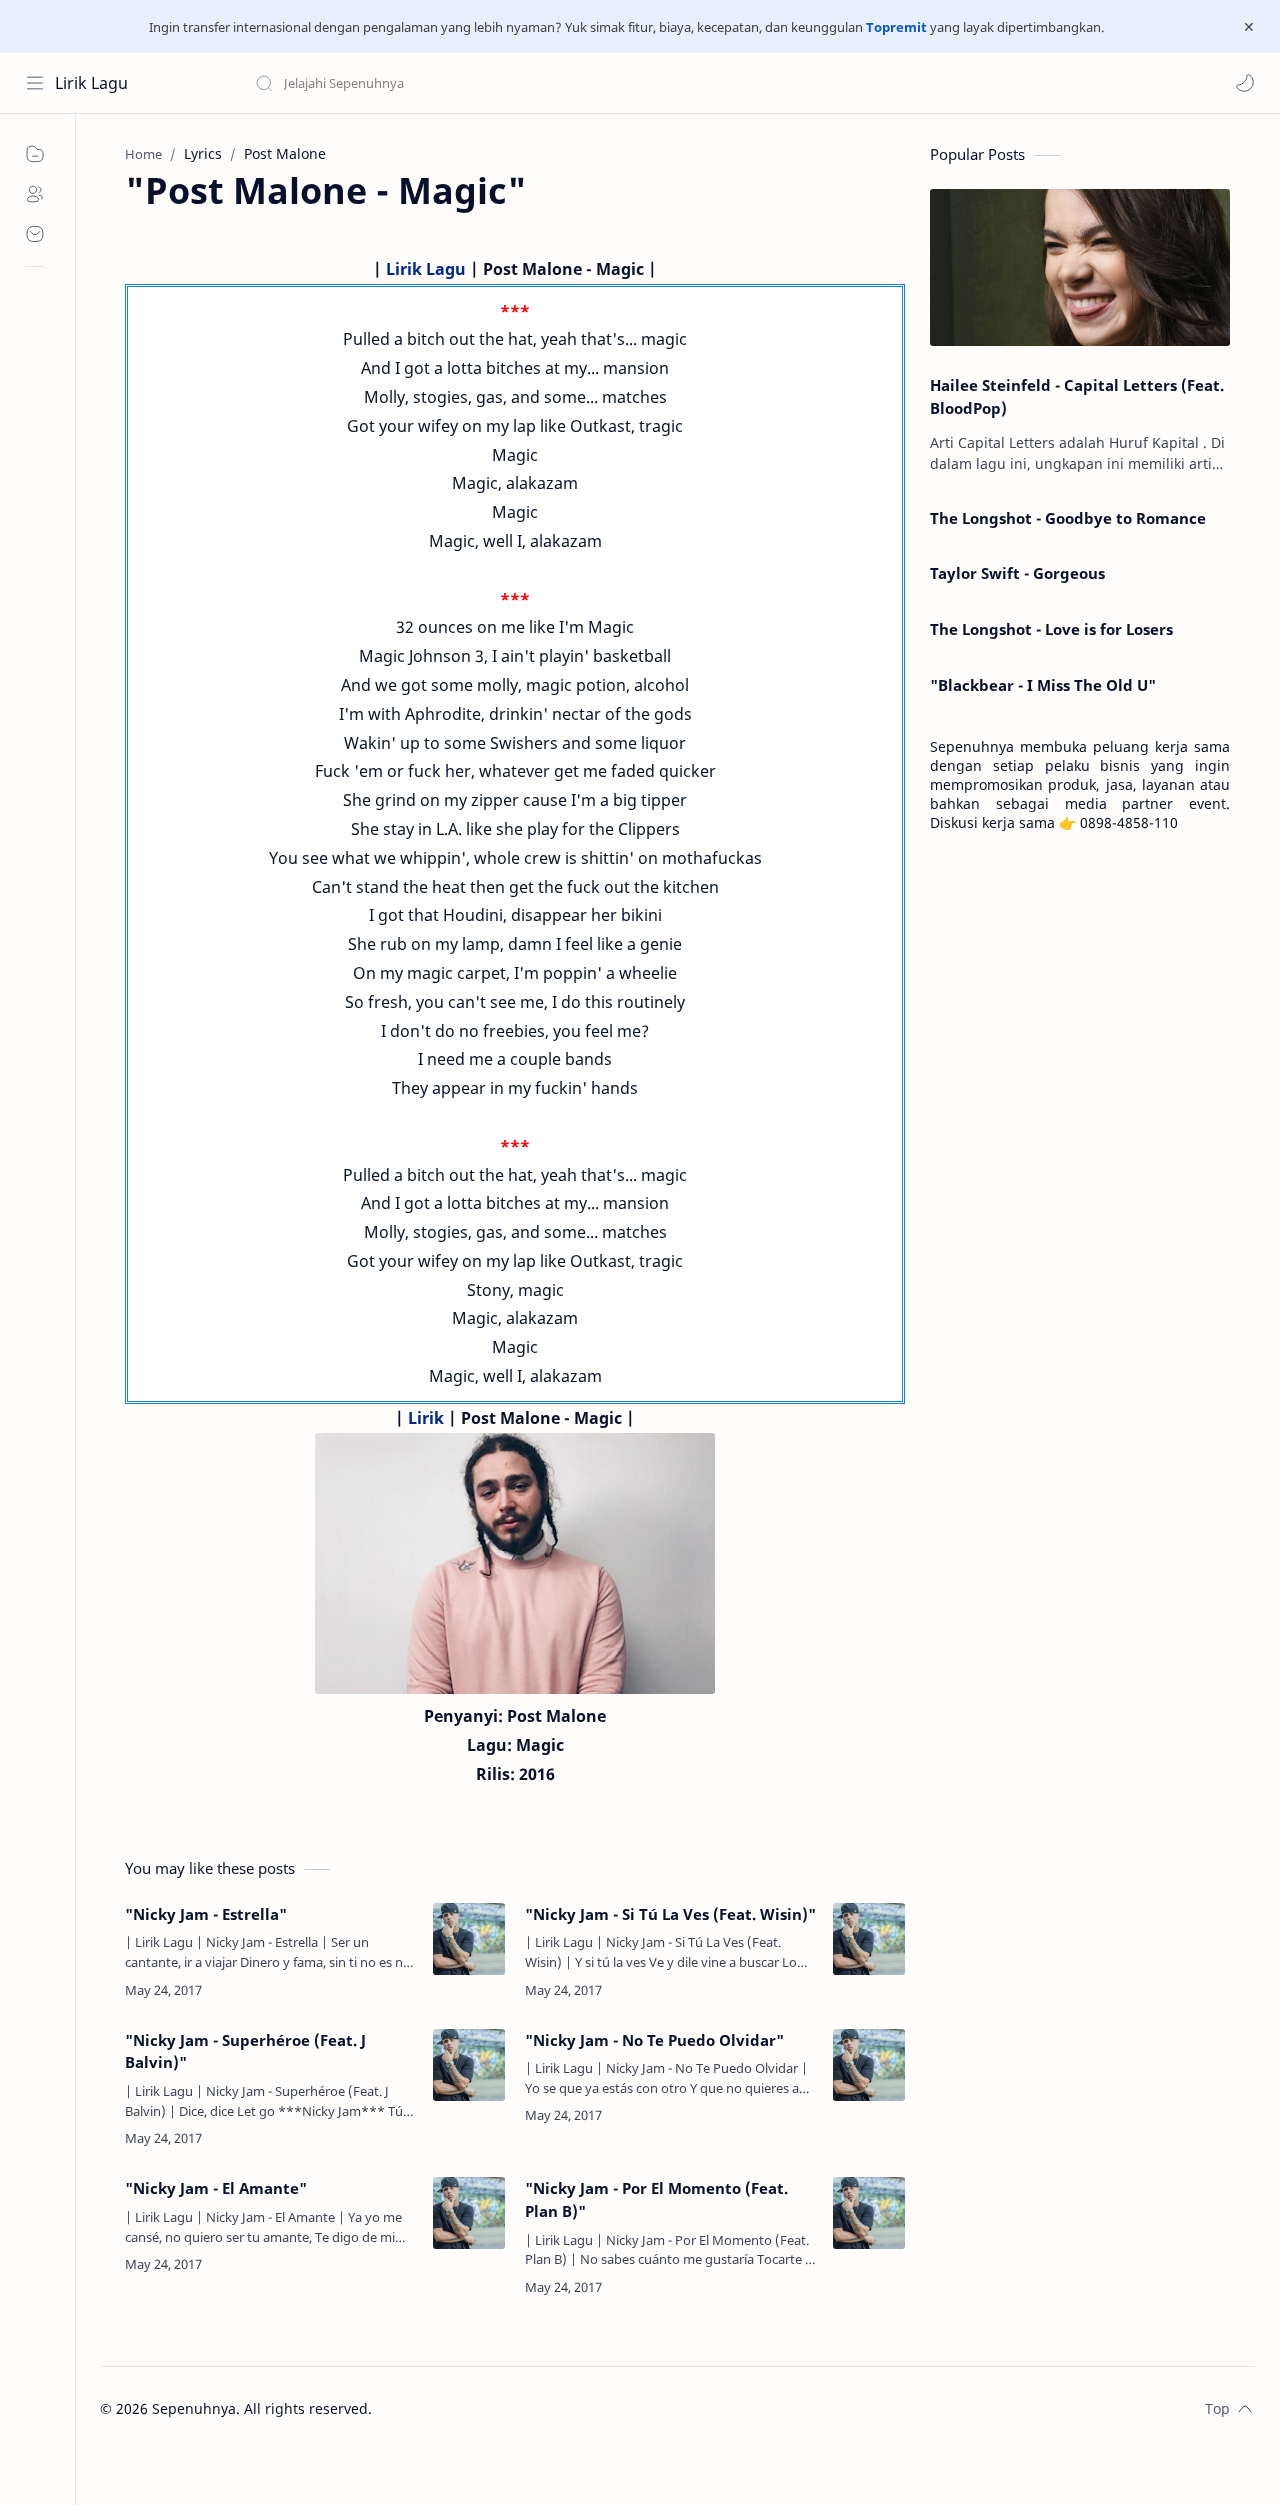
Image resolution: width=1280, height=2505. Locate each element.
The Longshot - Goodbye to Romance (1068, 518)
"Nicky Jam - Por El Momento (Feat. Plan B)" (656, 2199)
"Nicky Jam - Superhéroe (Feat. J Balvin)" (245, 2051)
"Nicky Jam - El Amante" (216, 2188)
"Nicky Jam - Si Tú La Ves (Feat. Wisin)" (670, 1914)
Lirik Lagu (91, 83)
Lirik (426, 1418)
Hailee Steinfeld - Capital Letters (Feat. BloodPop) (1077, 396)
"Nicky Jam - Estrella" (206, 1914)
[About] (35, 194)
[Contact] (35, 234)
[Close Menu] (1249, 27)
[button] (1245, 83)
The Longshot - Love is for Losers (1051, 629)
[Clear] (569, 83)
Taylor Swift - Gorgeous (1017, 573)
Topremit (896, 27)
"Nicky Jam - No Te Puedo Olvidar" (654, 2040)
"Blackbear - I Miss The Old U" (1043, 685)
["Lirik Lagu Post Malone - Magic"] (515, 1563)
